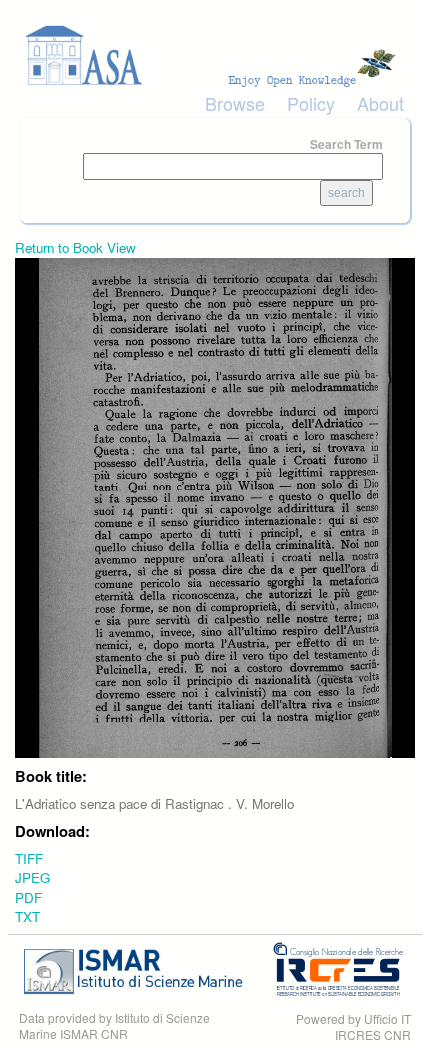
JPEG (32, 877)
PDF (28, 897)
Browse (235, 103)
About (380, 103)
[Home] (215, 55)
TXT (27, 916)
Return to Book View (75, 247)
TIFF (29, 858)
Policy (311, 103)
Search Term (346, 144)
